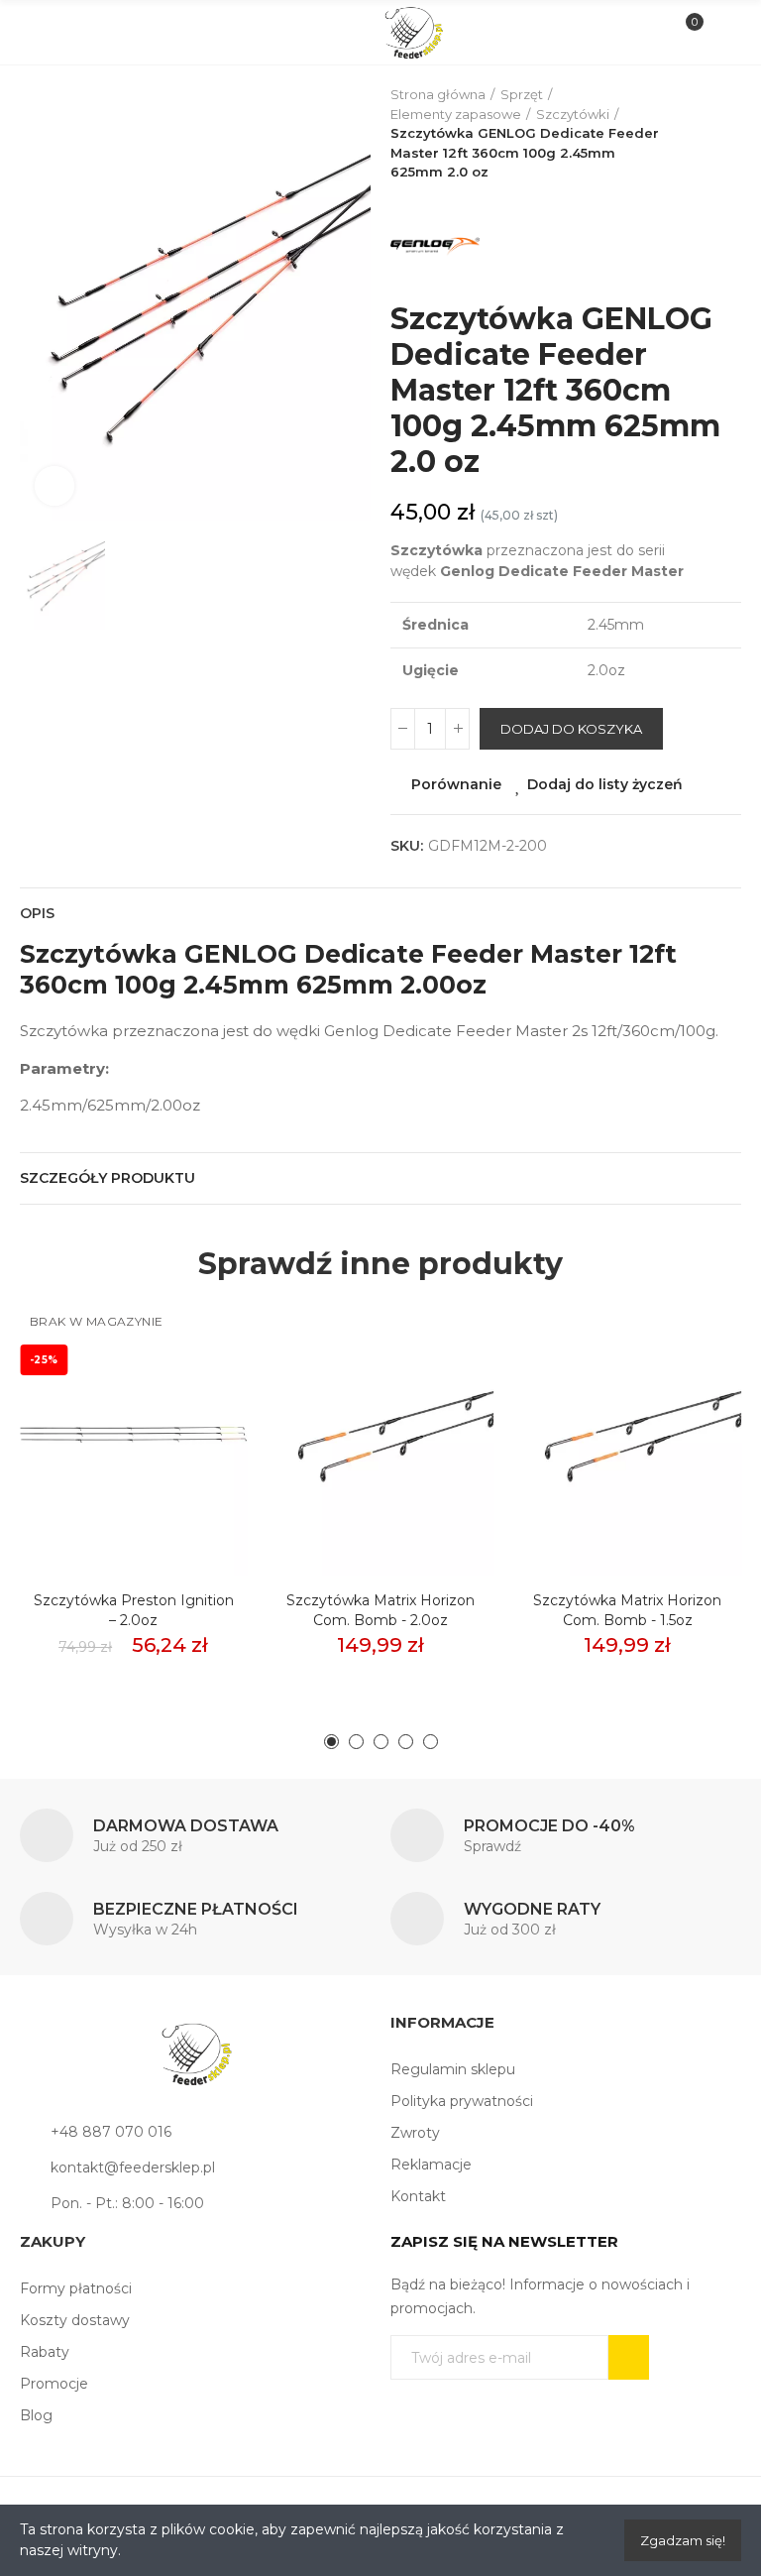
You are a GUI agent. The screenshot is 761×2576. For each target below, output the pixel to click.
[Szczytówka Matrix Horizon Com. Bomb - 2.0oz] (380, 1435)
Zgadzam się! (683, 2540)
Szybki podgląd (197, 1408)
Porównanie (456, 784)
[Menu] (41, 33)
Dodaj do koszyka (571, 729)
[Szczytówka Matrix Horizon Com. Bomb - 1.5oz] (628, 1435)
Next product (726, 134)
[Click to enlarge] (54, 486)
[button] (331, 1742)
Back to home (702, 134)
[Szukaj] (74, 32)
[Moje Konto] (720, 33)
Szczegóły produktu (108, 1178)
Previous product (677, 134)
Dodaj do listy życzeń (605, 784)
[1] (629, 2357)
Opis (37, 913)
